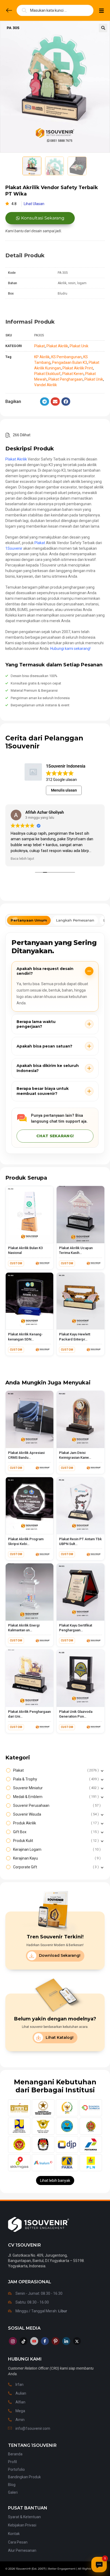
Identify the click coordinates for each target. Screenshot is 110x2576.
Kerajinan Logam (56, 1849)
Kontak (14, 2534)
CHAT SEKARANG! (55, 1136)
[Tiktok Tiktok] (23, 2341)
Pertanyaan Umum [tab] (29, 920)
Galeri (13, 2492)
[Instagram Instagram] (13, 2341)
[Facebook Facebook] (45, 2341)
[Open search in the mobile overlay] (55, 10)
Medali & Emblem (55, 1797)
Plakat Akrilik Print (78, 368)
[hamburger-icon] (101, 12)
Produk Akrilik (55, 1823)
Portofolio (16, 2469)
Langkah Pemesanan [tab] (75, 920)
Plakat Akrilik (57, 346)
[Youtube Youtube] (34, 2341)
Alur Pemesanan (22, 2550)
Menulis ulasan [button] (64, 790)
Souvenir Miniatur (55, 1788)
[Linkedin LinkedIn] (66, 2341)
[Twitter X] (77, 2341)
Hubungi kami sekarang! (70, 649)
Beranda (15, 2454)
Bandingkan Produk (24, 2477)
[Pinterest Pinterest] (56, 2341)
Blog (12, 2485)
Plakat (40, 346)
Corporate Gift (55, 1867)
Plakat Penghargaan (66, 379)
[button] (103, 28)
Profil (12, 2462)
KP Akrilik (42, 357)
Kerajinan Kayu (56, 1858)
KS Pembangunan (66, 357)
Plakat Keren (73, 374)
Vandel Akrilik (46, 385)
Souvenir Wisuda (55, 1814)
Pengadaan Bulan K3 (70, 362)
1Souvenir (14, 548)
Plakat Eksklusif (47, 374)
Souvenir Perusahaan (56, 1805)
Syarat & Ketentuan (24, 2517)
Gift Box (55, 1832)
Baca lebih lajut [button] (22, 858)
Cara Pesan (18, 2542)
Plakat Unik (79, 346)
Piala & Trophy (55, 1779)
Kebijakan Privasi (22, 2525)
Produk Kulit (55, 1841)
